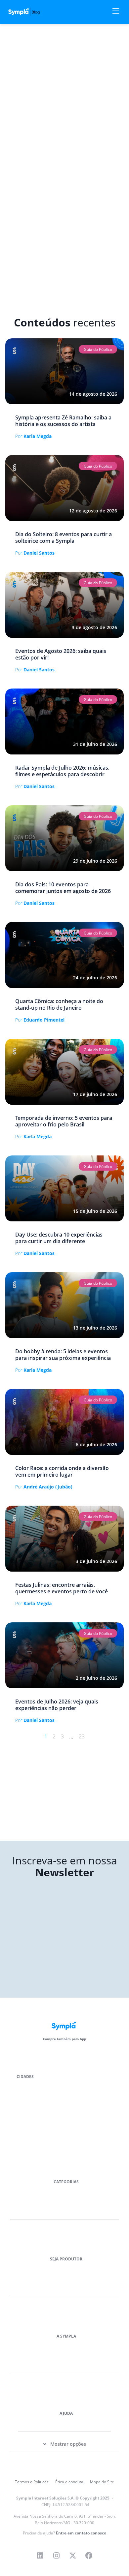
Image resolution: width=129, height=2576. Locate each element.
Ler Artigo (15, 341)
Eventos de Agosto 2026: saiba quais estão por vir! (61, 654)
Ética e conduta (69, 2482)
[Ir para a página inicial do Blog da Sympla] (28, 12)
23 (82, 1736)
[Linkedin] (40, 2556)
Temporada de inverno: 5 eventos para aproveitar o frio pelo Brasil (64, 1121)
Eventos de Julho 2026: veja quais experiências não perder (57, 1705)
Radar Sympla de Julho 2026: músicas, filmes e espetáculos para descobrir (62, 771)
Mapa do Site (102, 2482)
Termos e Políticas (32, 2482)
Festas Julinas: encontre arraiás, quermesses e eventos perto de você (62, 1588)
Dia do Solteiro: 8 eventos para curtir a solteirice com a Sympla (64, 537)
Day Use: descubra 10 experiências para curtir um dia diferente (59, 1238)
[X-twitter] (73, 2556)
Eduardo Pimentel (40, 1020)
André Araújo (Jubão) (44, 1487)
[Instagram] (57, 2556)
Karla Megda (33, 436)
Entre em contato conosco (81, 2533)
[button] (98, 350)
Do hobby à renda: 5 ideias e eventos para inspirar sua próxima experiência (63, 1355)
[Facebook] (89, 2556)
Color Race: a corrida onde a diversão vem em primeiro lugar (62, 1471)
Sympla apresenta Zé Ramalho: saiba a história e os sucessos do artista (63, 421)
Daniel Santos (35, 553)
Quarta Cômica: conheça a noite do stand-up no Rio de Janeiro (59, 1004)
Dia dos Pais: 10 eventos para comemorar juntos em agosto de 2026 (63, 888)
